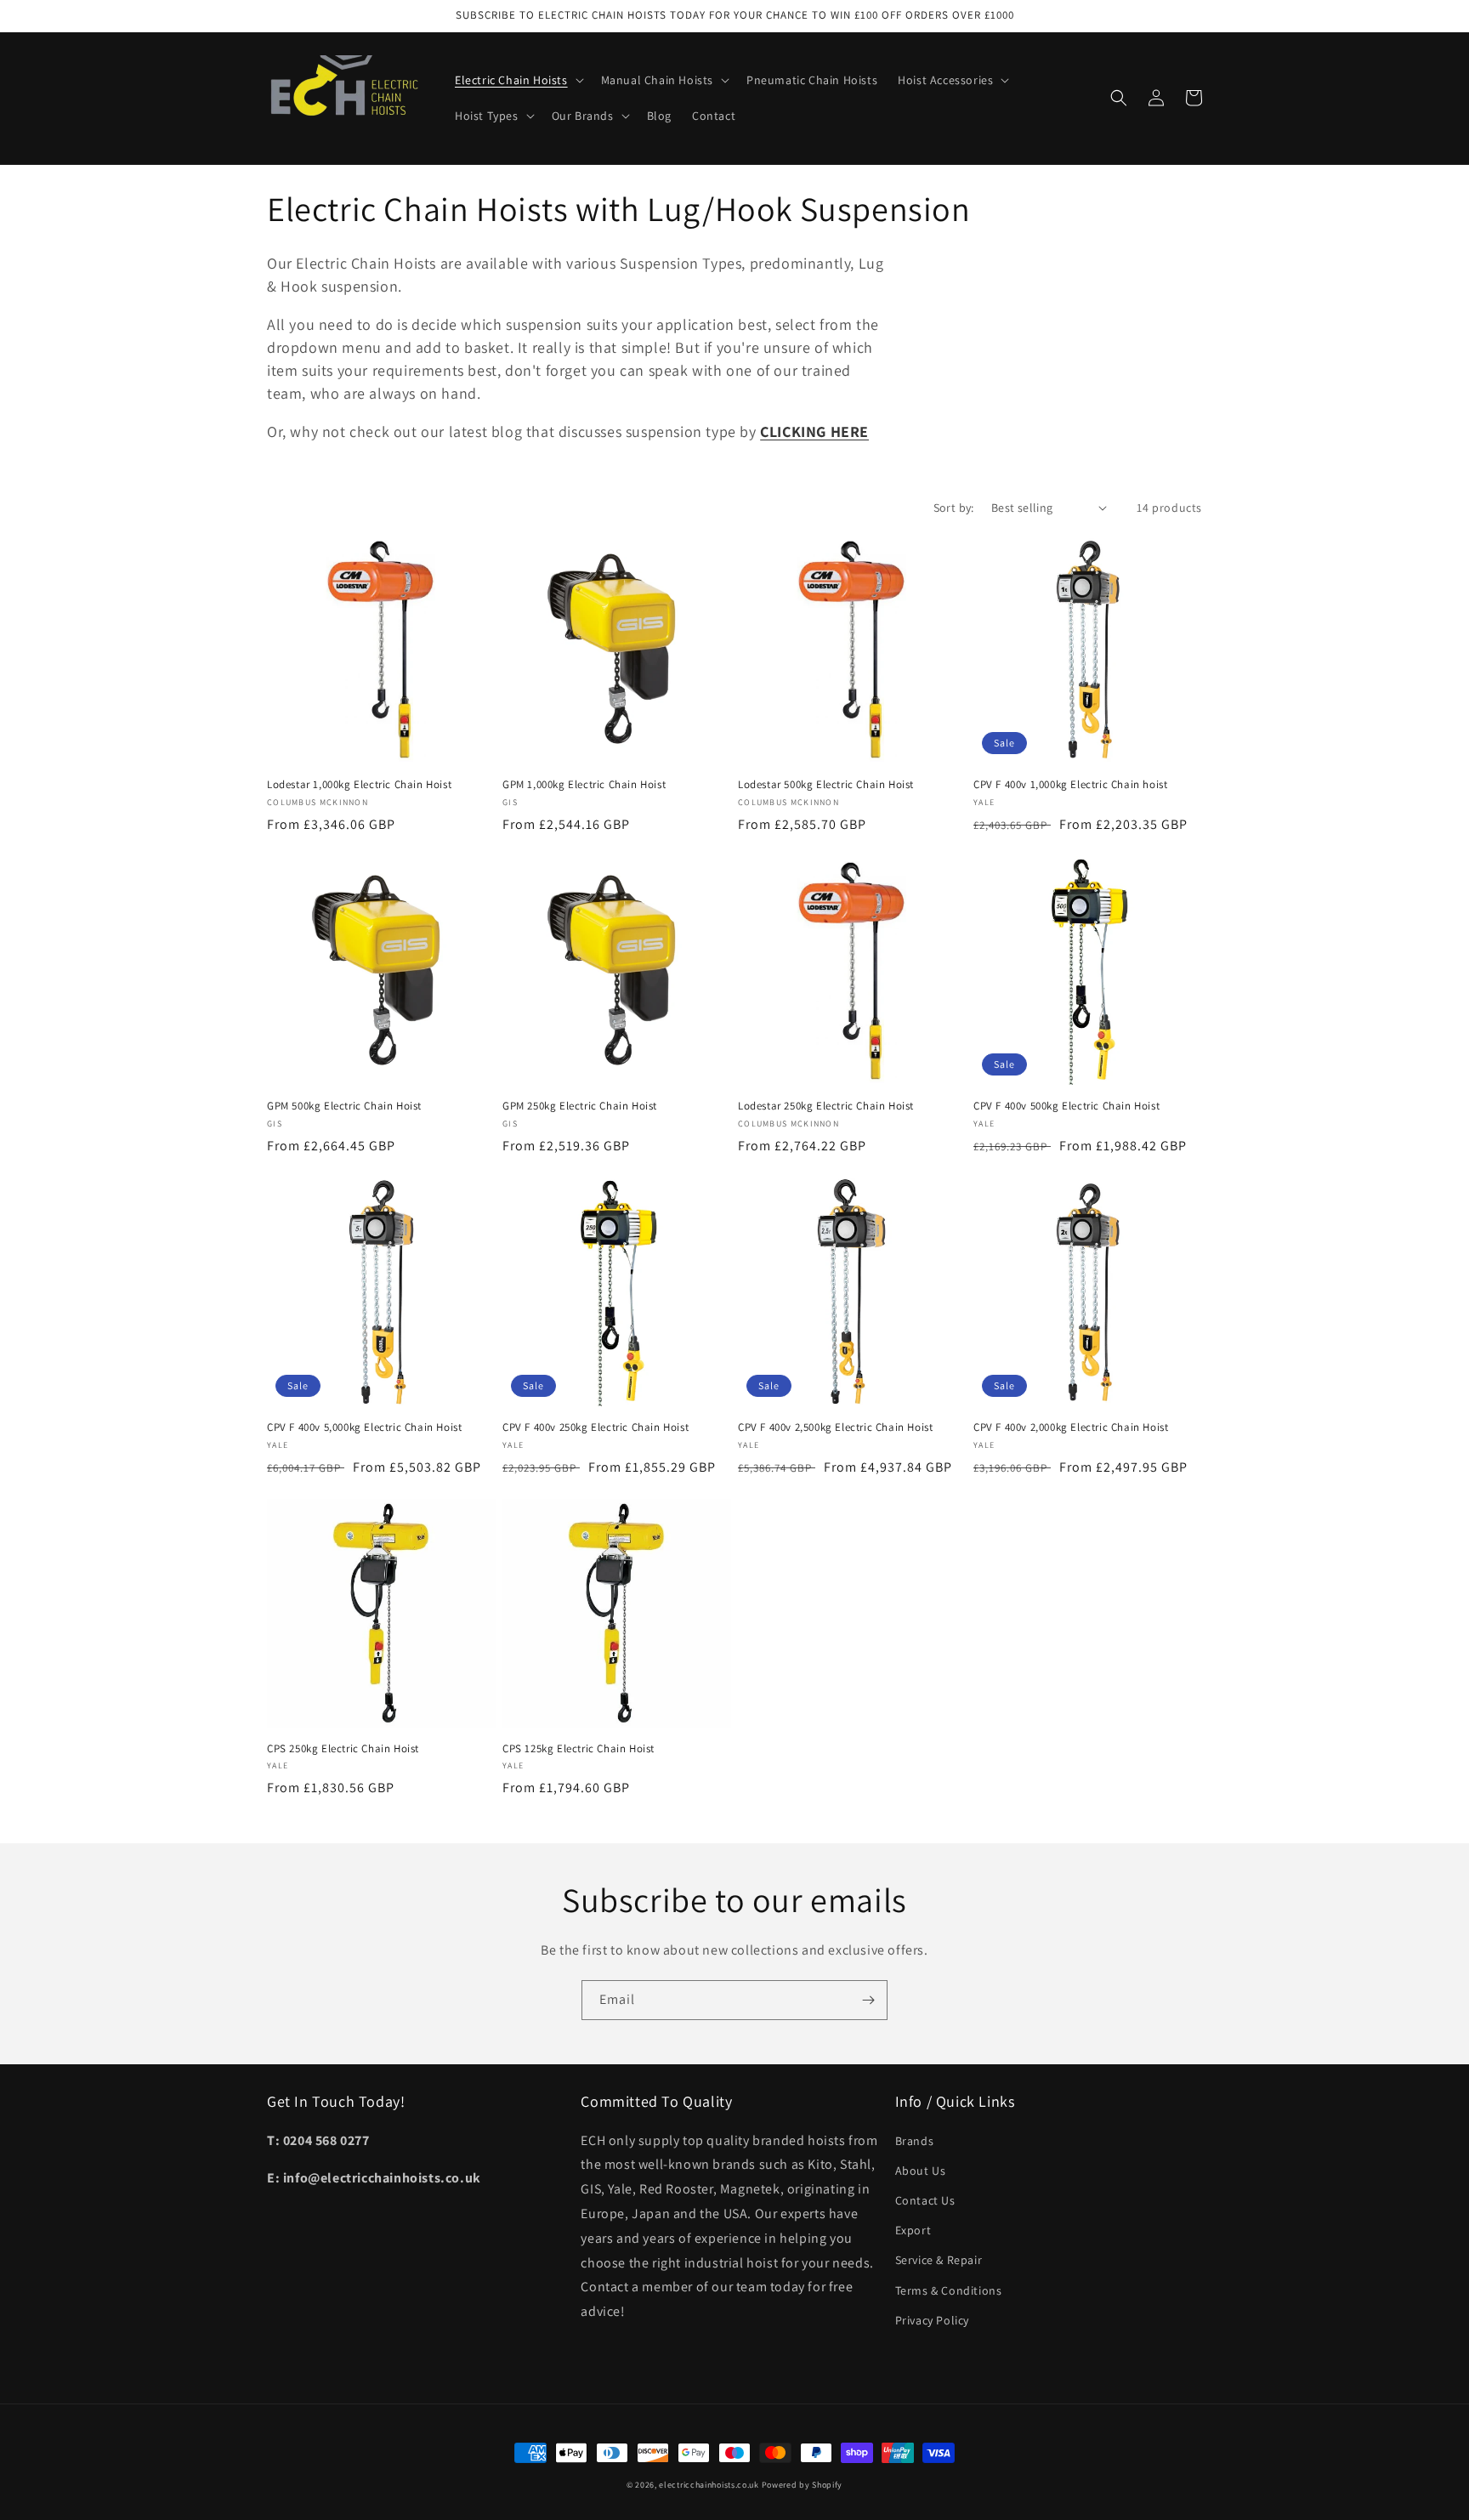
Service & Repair (939, 2260)
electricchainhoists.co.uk (709, 2485)
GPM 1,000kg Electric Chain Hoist (584, 785)
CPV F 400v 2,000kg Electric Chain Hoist (1071, 1427)
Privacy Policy (932, 2320)
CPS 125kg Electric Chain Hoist (579, 1749)
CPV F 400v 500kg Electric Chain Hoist (1066, 1106)
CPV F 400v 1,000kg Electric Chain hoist (1070, 785)
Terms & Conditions (949, 2290)
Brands (915, 2141)
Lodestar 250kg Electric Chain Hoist (826, 1106)
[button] (518, 80)
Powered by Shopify (803, 2485)
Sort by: (954, 508)
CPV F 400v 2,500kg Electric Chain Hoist (835, 1427)
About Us (921, 2171)
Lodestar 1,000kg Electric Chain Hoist (359, 785)
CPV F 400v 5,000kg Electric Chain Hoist (364, 1427)
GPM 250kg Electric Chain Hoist (580, 1106)
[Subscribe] (868, 2000)
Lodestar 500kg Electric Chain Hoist (826, 785)
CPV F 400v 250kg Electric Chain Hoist (596, 1427)
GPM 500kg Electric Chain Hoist (344, 1106)
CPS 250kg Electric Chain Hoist (343, 1749)
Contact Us (925, 2200)
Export (913, 2230)
